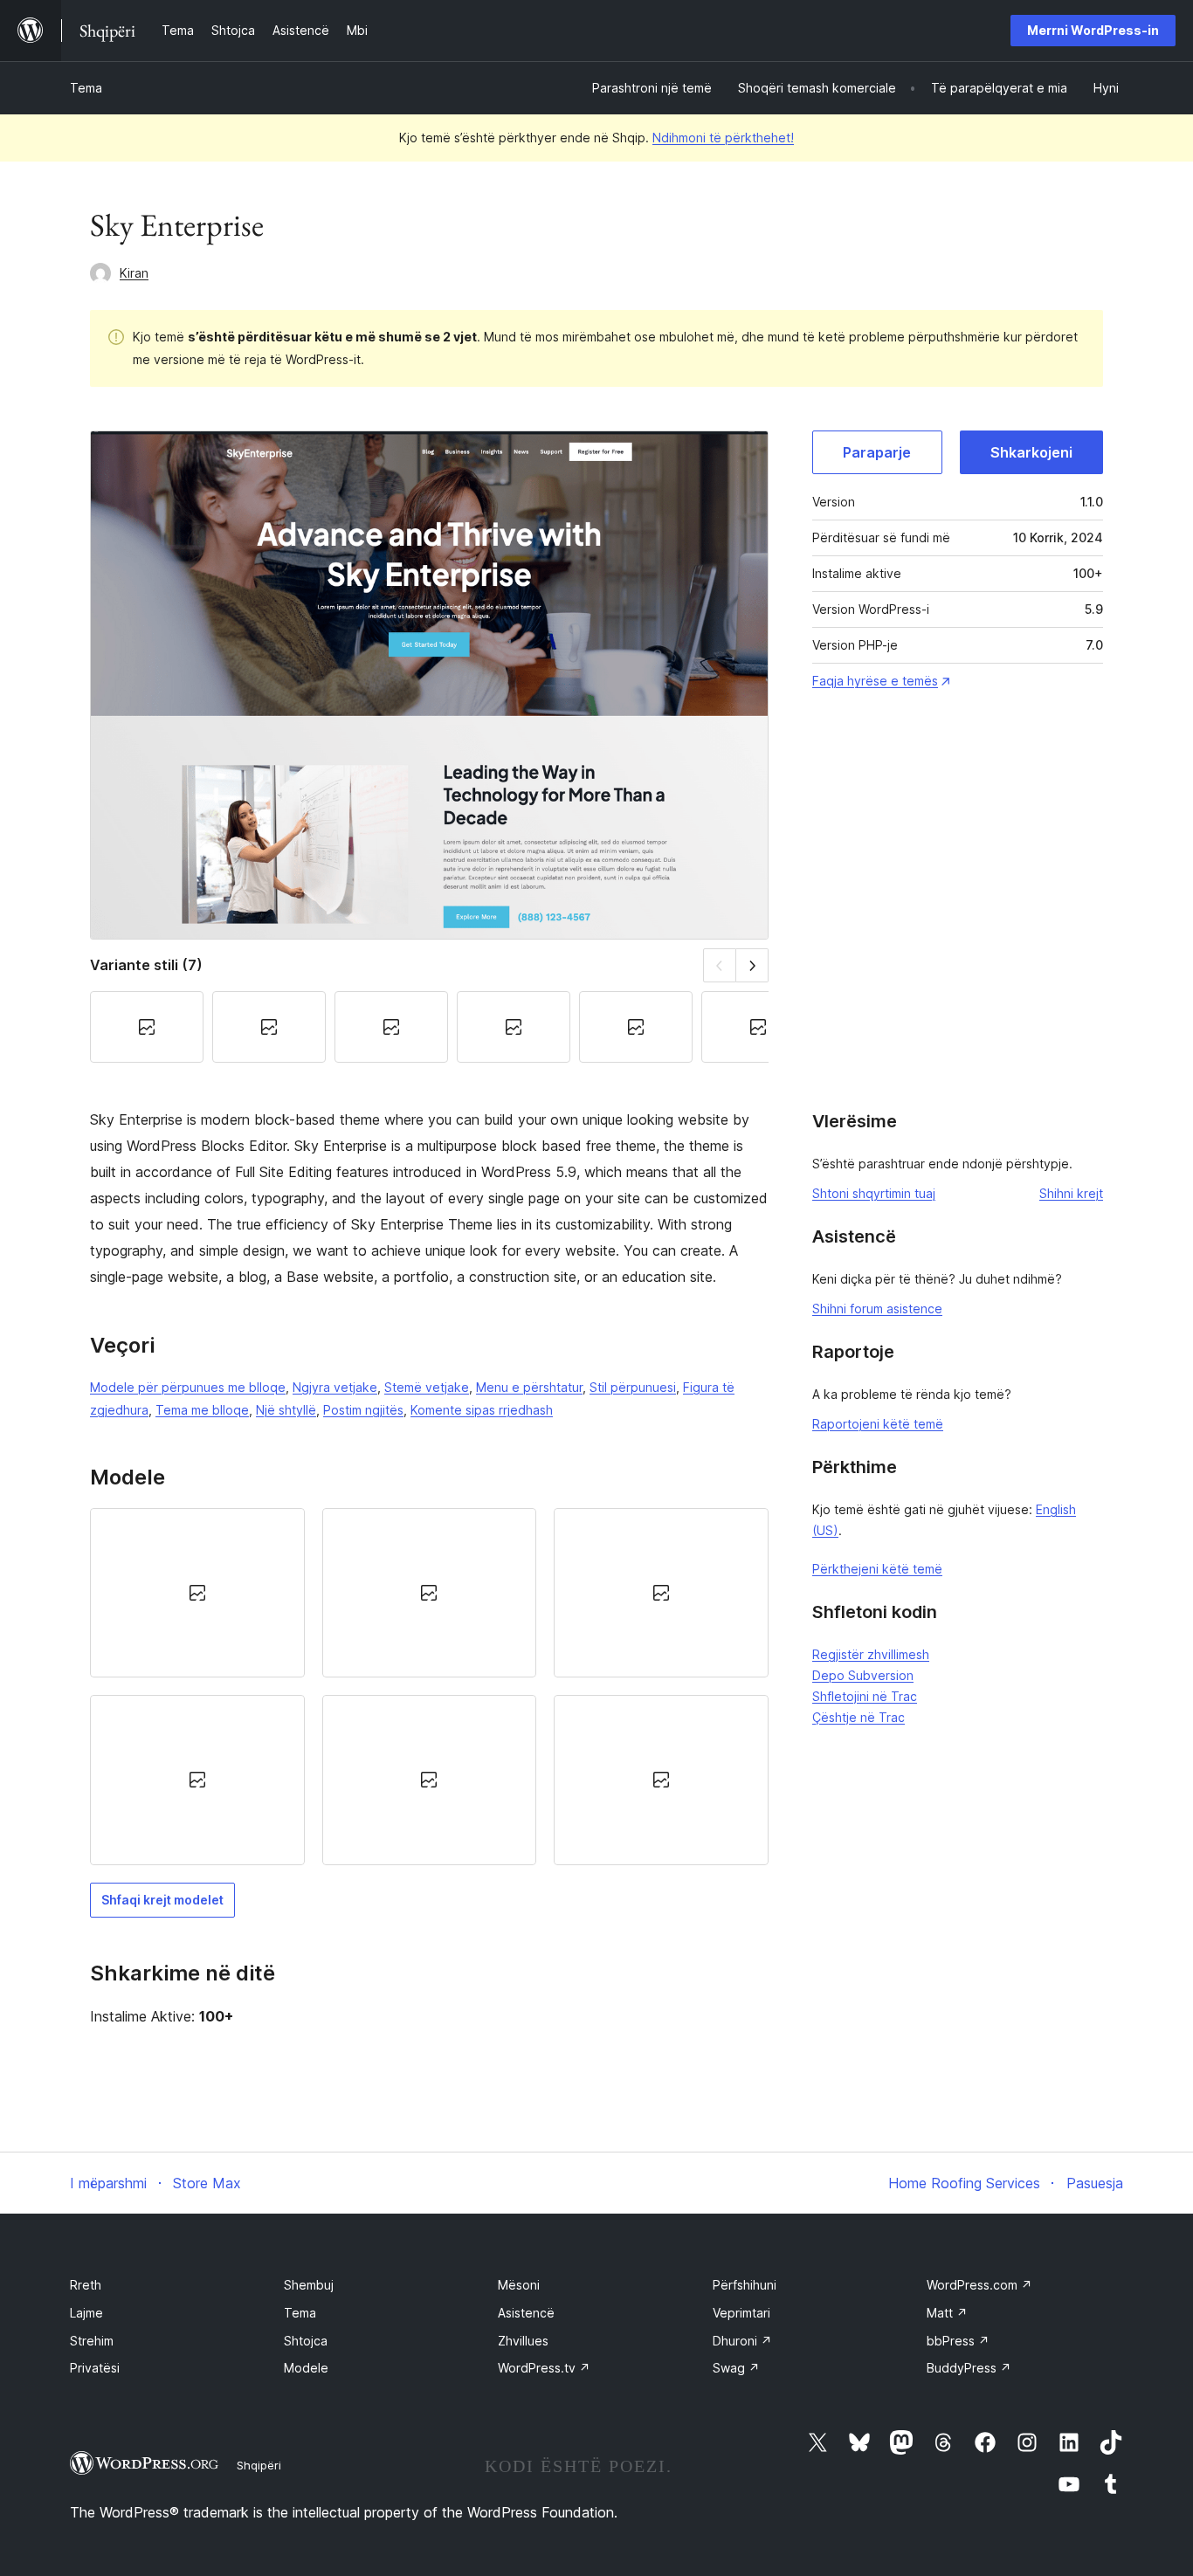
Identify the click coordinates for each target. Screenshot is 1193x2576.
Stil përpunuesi (633, 1387)
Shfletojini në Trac (865, 1696)
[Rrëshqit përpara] (752, 965)
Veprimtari (741, 2313)
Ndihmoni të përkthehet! (723, 138)
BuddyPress (969, 2368)
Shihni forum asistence (877, 1309)
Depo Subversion (863, 1675)
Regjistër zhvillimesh (871, 1654)
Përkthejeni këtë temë (877, 1569)
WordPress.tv (544, 2368)
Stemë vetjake (427, 1387)
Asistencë (526, 2313)
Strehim (92, 2341)
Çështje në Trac (859, 1717)
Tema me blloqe (202, 1410)
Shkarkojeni (1031, 452)
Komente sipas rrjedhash (482, 1410)
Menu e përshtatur (529, 1387)
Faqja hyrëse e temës (875, 681)
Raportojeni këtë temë (878, 1424)
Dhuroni (742, 2341)
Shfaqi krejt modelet (162, 1900)
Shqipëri (259, 2465)
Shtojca (306, 2341)
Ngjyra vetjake (335, 1387)
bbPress (958, 2341)
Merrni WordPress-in (1093, 30)
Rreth (86, 2285)
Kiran (134, 273)
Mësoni (519, 2285)
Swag (736, 2368)
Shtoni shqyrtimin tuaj (874, 1193)
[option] (197, 1593)
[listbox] (429, 1687)
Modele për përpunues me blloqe (188, 1387)
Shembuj (309, 2285)
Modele (306, 2368)
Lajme (86, 2313)
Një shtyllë (286, 1410)
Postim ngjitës (363, 1410)
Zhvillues (523, 2341)
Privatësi (95, 2368)
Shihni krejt (1071, 1193)
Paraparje (877, 452)
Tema (86, 88)
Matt (947, 2313)
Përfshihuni (745, 2285)
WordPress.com (979, 2285)
